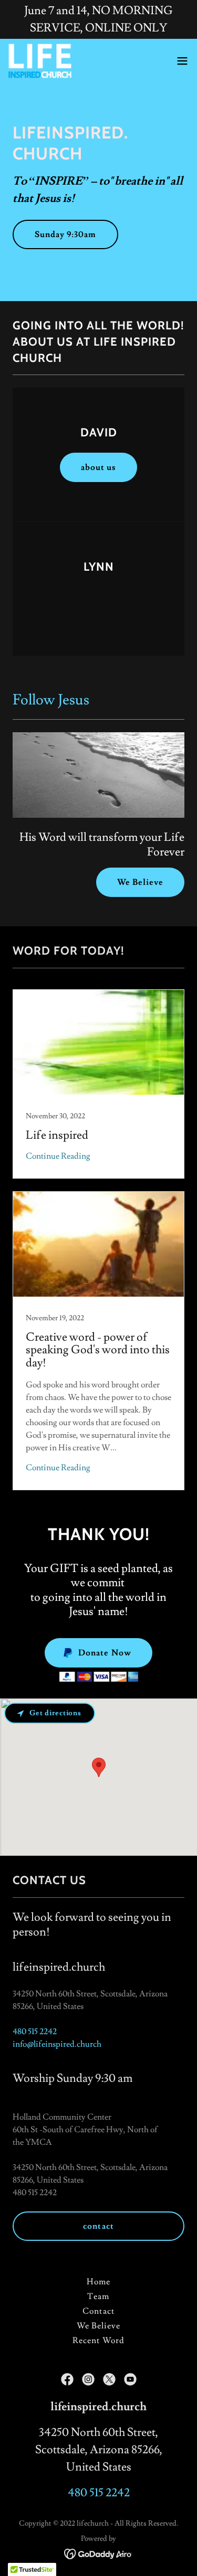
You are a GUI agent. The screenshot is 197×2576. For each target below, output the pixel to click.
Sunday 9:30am (65, 234)
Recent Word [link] (98, 2340)
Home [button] (98, 2282)
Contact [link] (98, 2311)
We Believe (140, 882)
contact (98, 2226)
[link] (40, 61)
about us (98, 467)
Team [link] (98, 2296)
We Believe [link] (98, 2326)
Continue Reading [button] (58, 1156)
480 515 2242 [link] (35, 2032)
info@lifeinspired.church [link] (57, 2044)
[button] (182, 61)
